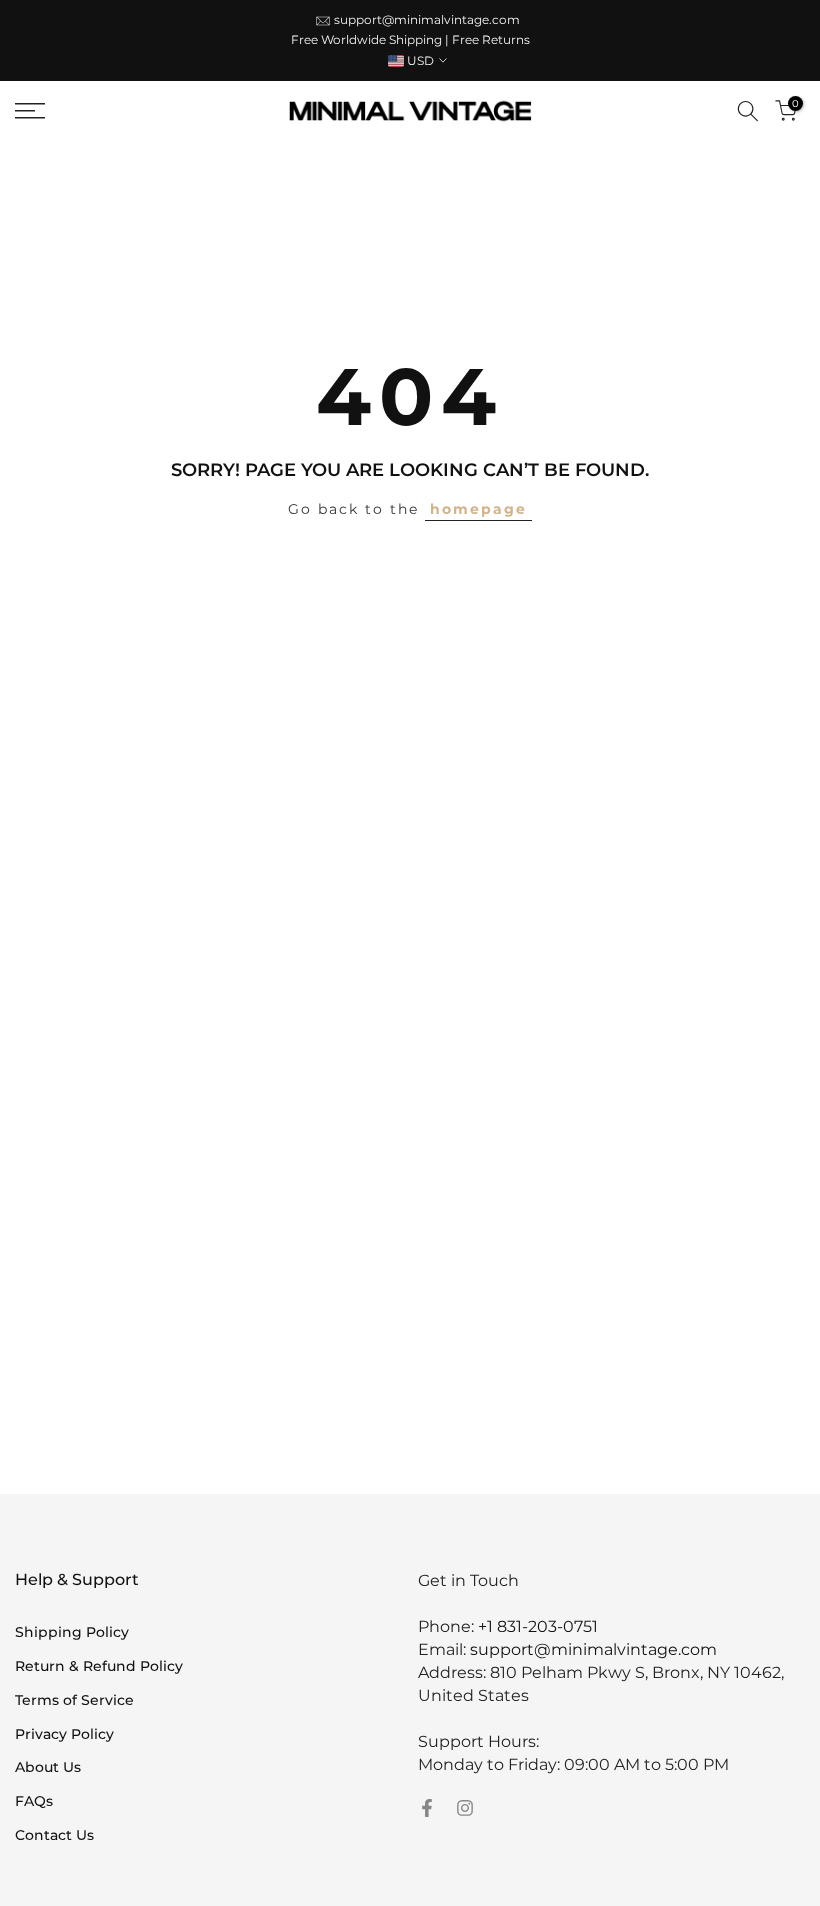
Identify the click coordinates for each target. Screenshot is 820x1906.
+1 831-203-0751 (538, 1626)
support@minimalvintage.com (427, 19)
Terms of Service (74, 1700)
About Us (48, 1767)
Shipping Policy (72, 1632)
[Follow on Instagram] (465, 1808)
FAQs (34, 1801)
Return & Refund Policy (99, 1666)
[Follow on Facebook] (427, 1808)
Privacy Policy (64, 1734)
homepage (478, 509)
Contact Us (54, 1835)
